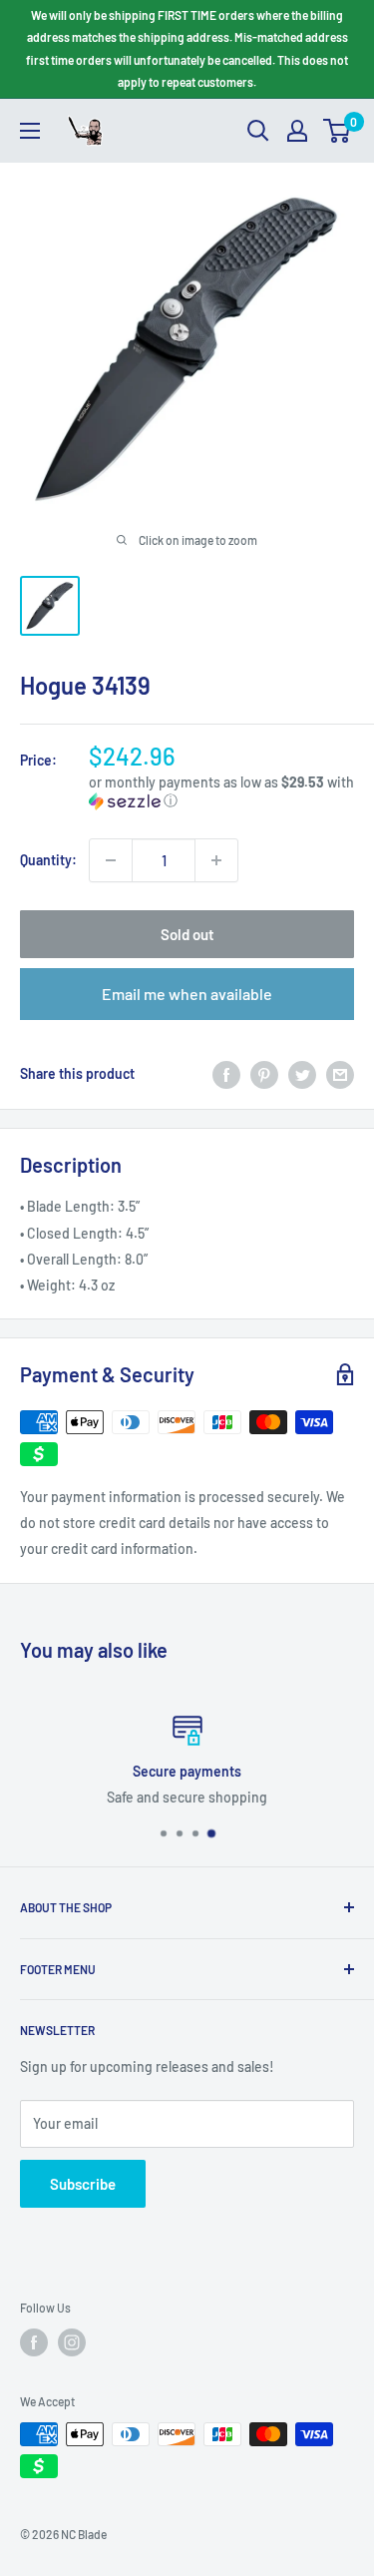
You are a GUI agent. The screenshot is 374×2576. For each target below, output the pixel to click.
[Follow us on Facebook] (34, 2342)
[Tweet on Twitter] (302, 1074)
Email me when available (187, 994)
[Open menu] (30, 131)
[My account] (297, 131)
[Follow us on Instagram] (72, 2342)
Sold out (187, 934)
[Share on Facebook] (226, 1074)
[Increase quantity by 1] (216, 860)
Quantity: (48, 860)
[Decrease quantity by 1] (111, 860)
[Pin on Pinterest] (264, 1074)
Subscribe (83, 2184)
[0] (338, 131)
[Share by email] (340, 1074)
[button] (221, 792)
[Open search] (258, 131)
